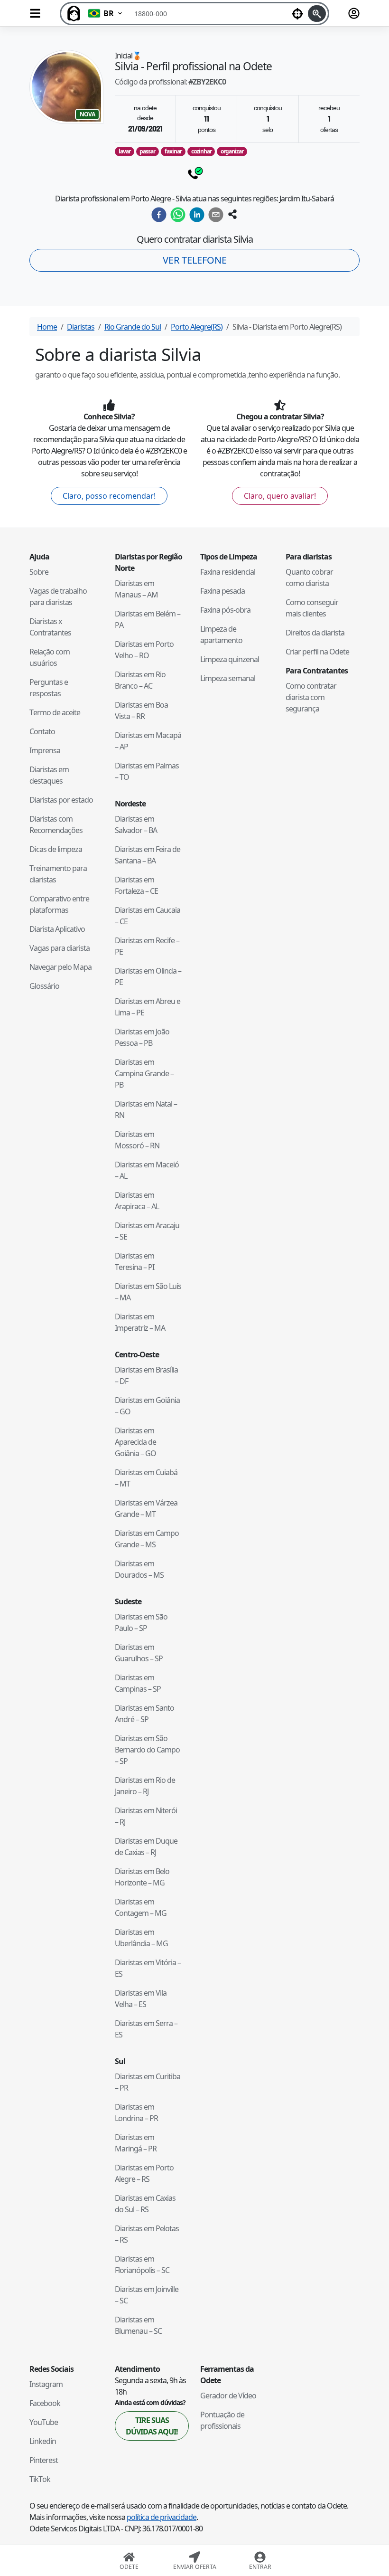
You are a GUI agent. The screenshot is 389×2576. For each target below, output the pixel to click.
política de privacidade (162, 2517)
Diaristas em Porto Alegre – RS (144, 2173)
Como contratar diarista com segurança (311, 697)
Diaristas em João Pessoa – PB (142, 1037)
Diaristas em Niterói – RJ (146, 1816)
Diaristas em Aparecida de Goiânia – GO (135, 1442)
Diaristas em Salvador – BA (136, 824)
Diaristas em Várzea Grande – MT (146, 1508)
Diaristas (81, 327)
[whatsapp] (178, 215)
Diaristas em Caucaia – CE (148, 916)
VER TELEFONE (195, 260)
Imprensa (45, 750)
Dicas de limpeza (56, 849)
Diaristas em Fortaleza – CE (136, 885)
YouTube (44, 2422)
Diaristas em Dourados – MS (139, 1569)
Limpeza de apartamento (221, 635)
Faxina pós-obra (225, 610)
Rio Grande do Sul (133, 327)
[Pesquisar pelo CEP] (317, 14)
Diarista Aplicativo (57, 929)
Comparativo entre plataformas (59, 904)
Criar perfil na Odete (317, 652)
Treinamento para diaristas (58, 874)
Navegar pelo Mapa (60, 967)
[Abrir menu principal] (35, 13)
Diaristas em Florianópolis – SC (142, 2264)
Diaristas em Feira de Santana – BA (148, 855)
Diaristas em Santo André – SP (144, 1714)
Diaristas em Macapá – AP (148, 741)
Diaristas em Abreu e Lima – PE (148, 1007)
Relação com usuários (50, 657)
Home (47, 327)
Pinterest (44, 2460)
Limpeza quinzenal (230, 659)
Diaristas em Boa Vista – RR (141, 710)
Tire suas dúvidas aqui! (152, 2426)
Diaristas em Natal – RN (146, 1109)
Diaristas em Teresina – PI (134, 1261)
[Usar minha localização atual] (297, 14)
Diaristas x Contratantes (50, 627)
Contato (42, 731)
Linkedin (43, 2441)
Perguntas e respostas (49, 688)
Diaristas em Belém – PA (148, 619)
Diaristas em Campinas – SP (138, 1683)
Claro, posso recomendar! (109, 496)
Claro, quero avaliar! (280, 496)
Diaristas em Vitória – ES (148, 1968)
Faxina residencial (228, 572)
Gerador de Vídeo (228, 2396)
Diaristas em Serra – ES (146, 2029)
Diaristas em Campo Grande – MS (147, 1539)
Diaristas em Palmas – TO (147, 771)
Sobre (39, 572)
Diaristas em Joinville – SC (147, 2295)
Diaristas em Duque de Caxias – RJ (146, 1847)
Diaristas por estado (61, 800)
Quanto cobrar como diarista (309, 578)
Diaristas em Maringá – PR (136, 2143)
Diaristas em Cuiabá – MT (146, 1478)
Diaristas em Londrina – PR (136, 2112)
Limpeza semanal (228, 678)
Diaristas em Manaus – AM (136, 589)
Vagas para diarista (60, 948)
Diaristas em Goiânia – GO (147, 1406)
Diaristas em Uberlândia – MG (141, 1938)
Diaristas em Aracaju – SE (147, 1231)
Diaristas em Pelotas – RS (147, 2234)
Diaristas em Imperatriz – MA (140, 1322)
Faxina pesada (222, 591)
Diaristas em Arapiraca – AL (137, 1201)
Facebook (45, 2403)
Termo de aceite (55, 712)
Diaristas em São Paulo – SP (141, 1622)
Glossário (44, 986)
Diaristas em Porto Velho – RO (144, 650)
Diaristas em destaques (49, 775)
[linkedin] (197, 215)
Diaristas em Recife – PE (147, 946)
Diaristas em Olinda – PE (148, 976)
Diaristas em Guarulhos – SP (139, 1653)
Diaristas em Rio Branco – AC (140, 680)
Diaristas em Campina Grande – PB (144, 1073)
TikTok (40, 2479)
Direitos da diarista (315, 633)
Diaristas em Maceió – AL (147, 1170)
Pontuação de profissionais (222, 2420)
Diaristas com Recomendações (56, 824)
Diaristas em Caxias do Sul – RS (145, 2204)
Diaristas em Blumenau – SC (138, 2325)
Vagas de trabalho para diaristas (58, 597)
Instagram (46, 2384)
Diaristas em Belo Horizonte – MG (142, 1877)
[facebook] (159, 215)
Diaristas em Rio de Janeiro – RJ (145, 1786)
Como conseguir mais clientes (312, 608)
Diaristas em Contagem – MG (141, 1907)
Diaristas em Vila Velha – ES (141, 1998)
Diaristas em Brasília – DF (146, 1375)
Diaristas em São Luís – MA (148, 1292)
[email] (216, 215)
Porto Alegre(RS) (197, 327)
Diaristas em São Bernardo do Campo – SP (147, 1750)
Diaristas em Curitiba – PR (148, 2082)
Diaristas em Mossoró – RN (137, 1140)
